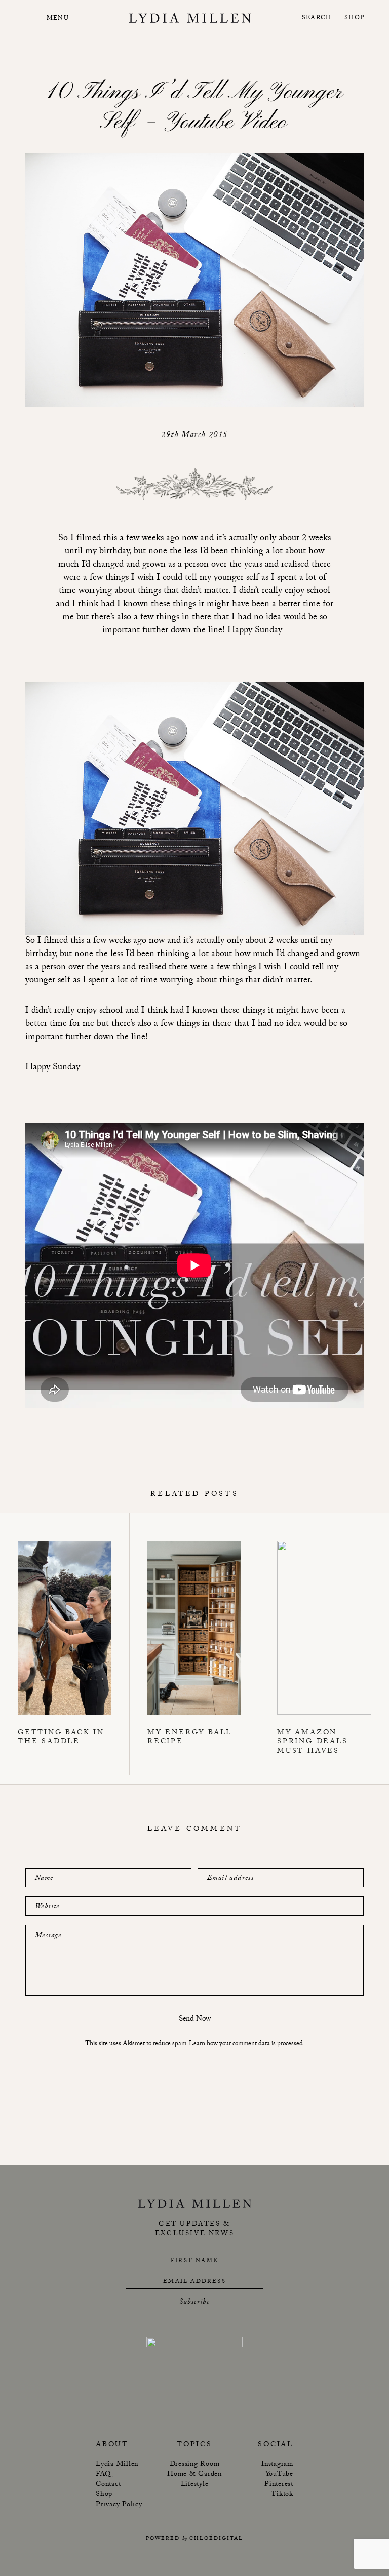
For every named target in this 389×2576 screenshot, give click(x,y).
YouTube (279, 2475)
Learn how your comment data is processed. (247, 2044)
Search (317, 18)
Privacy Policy (119, 2505)
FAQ (103, 2475)
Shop (354, 18)
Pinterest (279, 2485)
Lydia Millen (117, 2465)
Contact (108, 2485)
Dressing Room (195, 2465)
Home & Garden (194, 2475)
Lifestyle (195, 2485)
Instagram (277, 2465)
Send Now (195, 2021)
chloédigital (216, 2539)
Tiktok (282, 2495)
